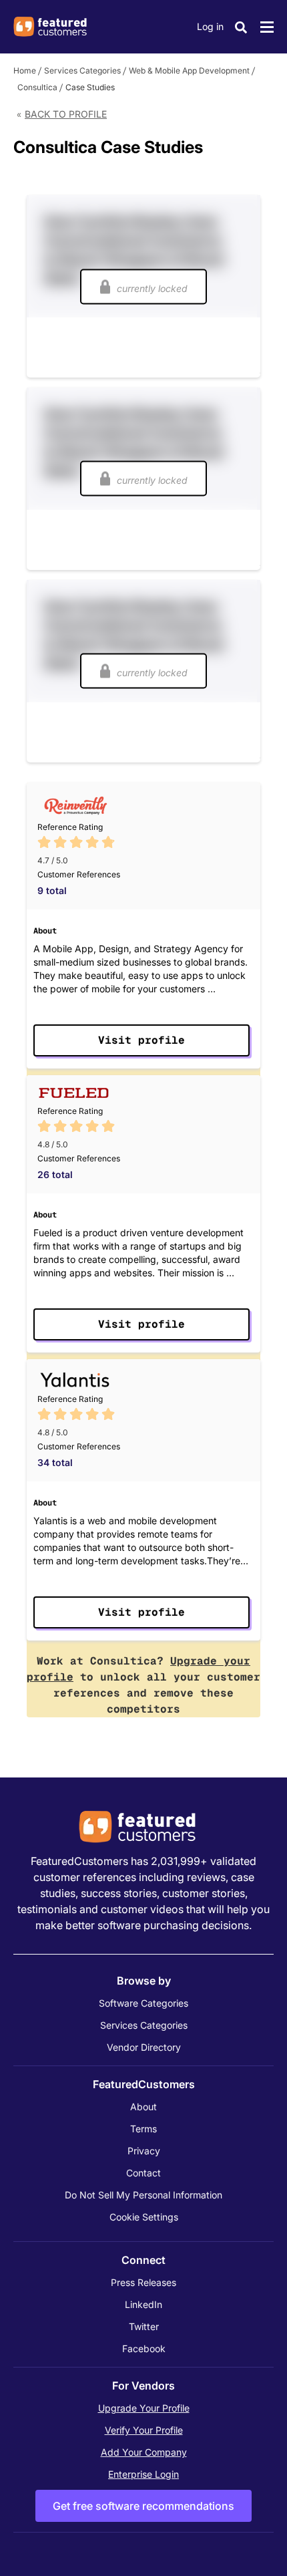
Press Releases (143, 2282)
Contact (143, 2173)
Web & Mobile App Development (189, 70)
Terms (143, 2129)
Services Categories (82, 70)
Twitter (144, 2326)
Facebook (144, 2348)
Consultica (37, 87)
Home (25, 70)
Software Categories (143, 2003)
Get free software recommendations (143, 2506)
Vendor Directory (144, 2047)
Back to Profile (66, 114)
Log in (210, 26)
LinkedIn (143, 2304)
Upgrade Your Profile (144, 2408)
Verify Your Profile (144, 2430)
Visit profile (141, 1040)
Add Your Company (144, 2452)
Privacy (144, 2151)
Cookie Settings (144, 2217)
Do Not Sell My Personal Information (143, 2195)
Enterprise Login (143, 2474)
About (143, 2107)
